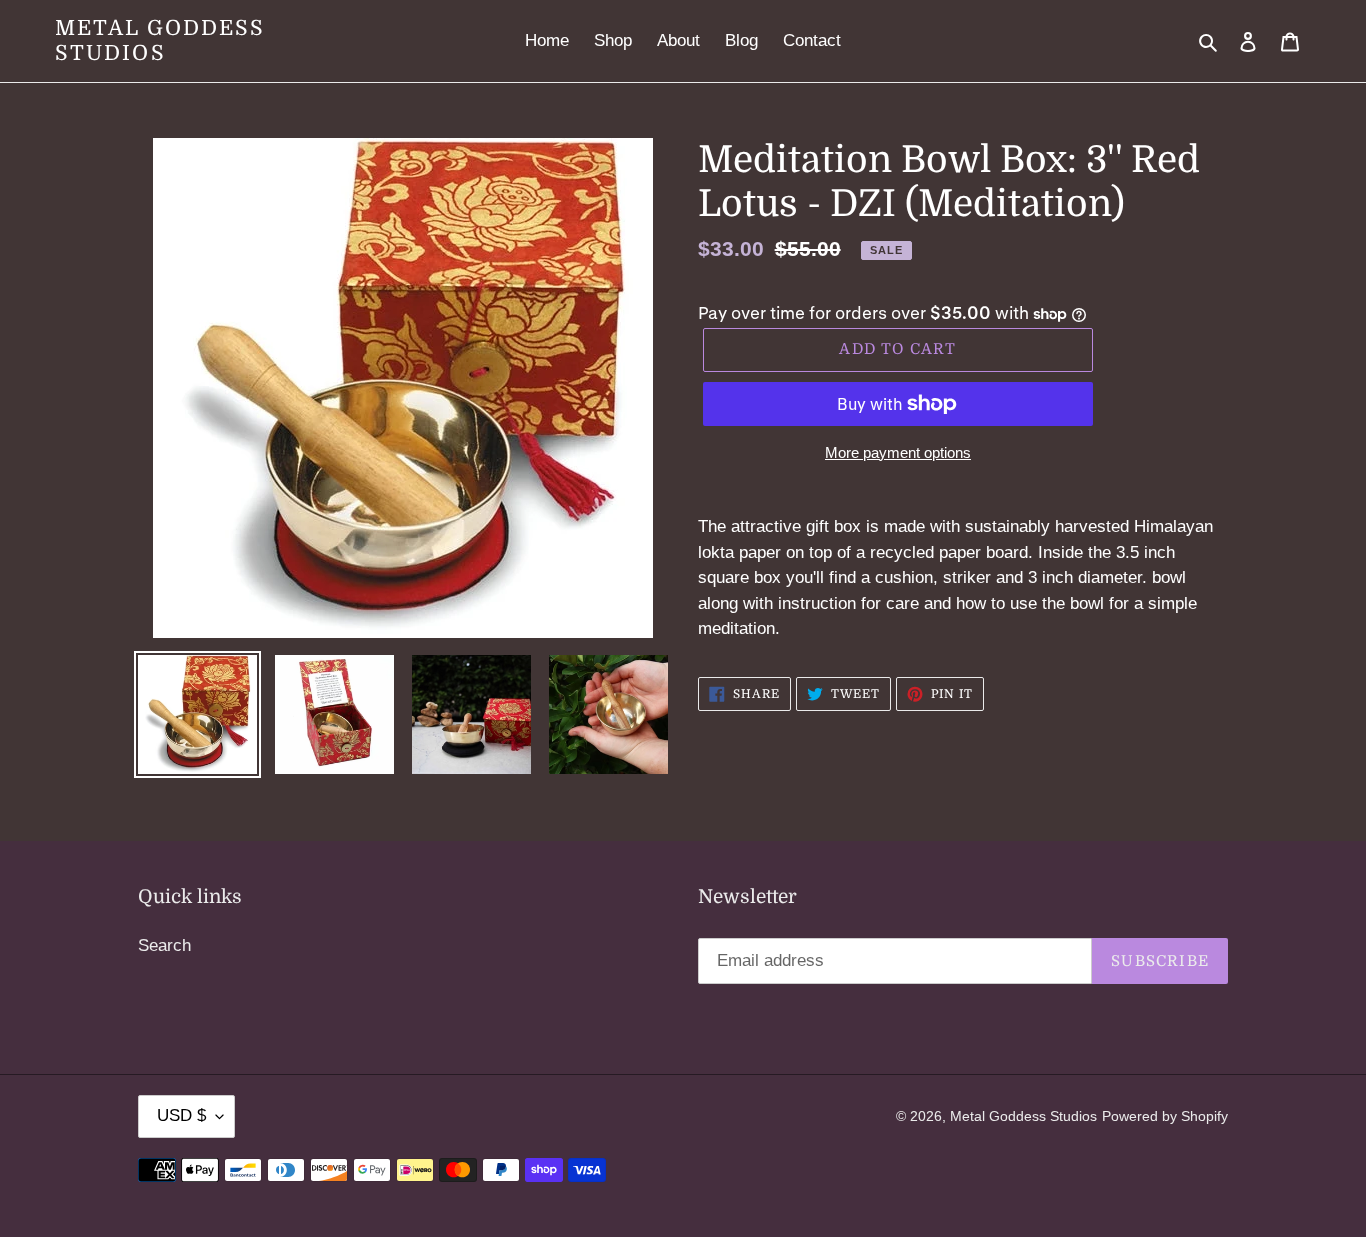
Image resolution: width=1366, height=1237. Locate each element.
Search (164, 945)
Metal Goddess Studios (160, 40)
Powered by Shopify (1165, 1116)
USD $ (181, 1115)
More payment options (898, 452)
